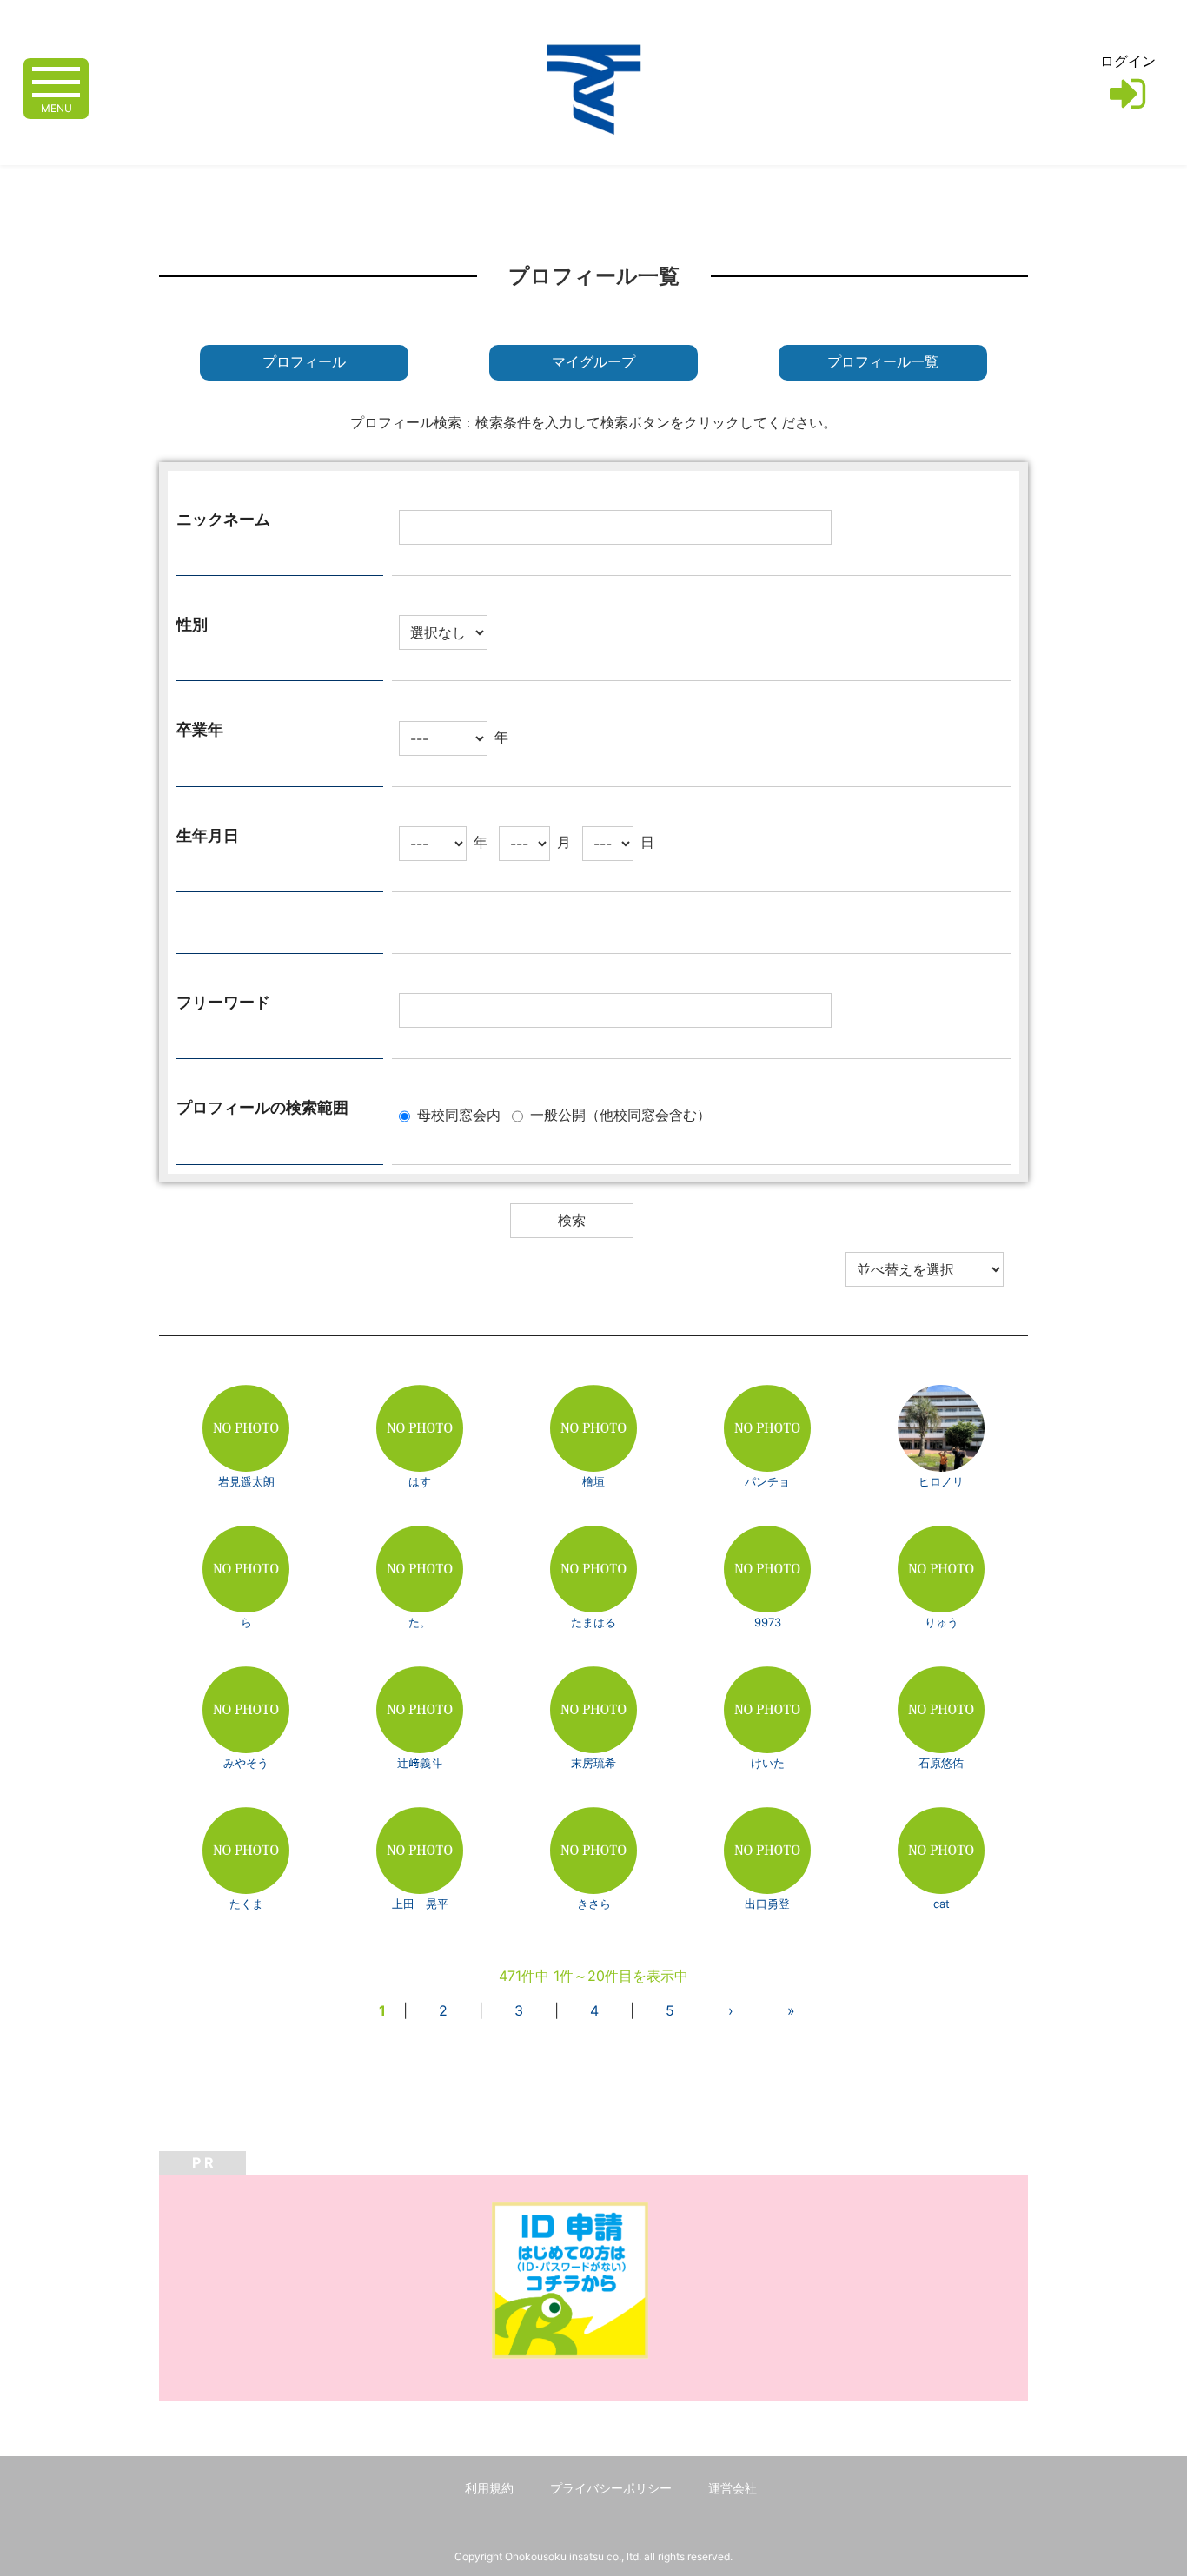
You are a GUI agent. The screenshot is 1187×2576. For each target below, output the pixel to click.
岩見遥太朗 (246, 1481)
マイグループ (593, 362)
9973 (768, 1622)
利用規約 (489, 2488)
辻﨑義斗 (420, 1763)
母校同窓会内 (459, 1115)
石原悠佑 (941, 1763)
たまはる (593, 1622)
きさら (594, 1904)
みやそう (246, 1763)
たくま (246, 1904)
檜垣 (593, 1481)
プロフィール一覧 (883, 362)
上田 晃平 (420, 1904)
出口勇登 (767, 1904)
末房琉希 (593, 1763)
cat (942, 1904)
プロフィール (304, 362)
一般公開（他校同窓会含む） (620, 1115)
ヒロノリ (941, 1481)
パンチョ (767, 1481)
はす (420, 1481)
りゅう (942, 1622)
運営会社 (733, 2488)
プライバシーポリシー (611, 2488)
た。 (420, 1622)
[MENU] (56, 80)
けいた (768, 1763)
